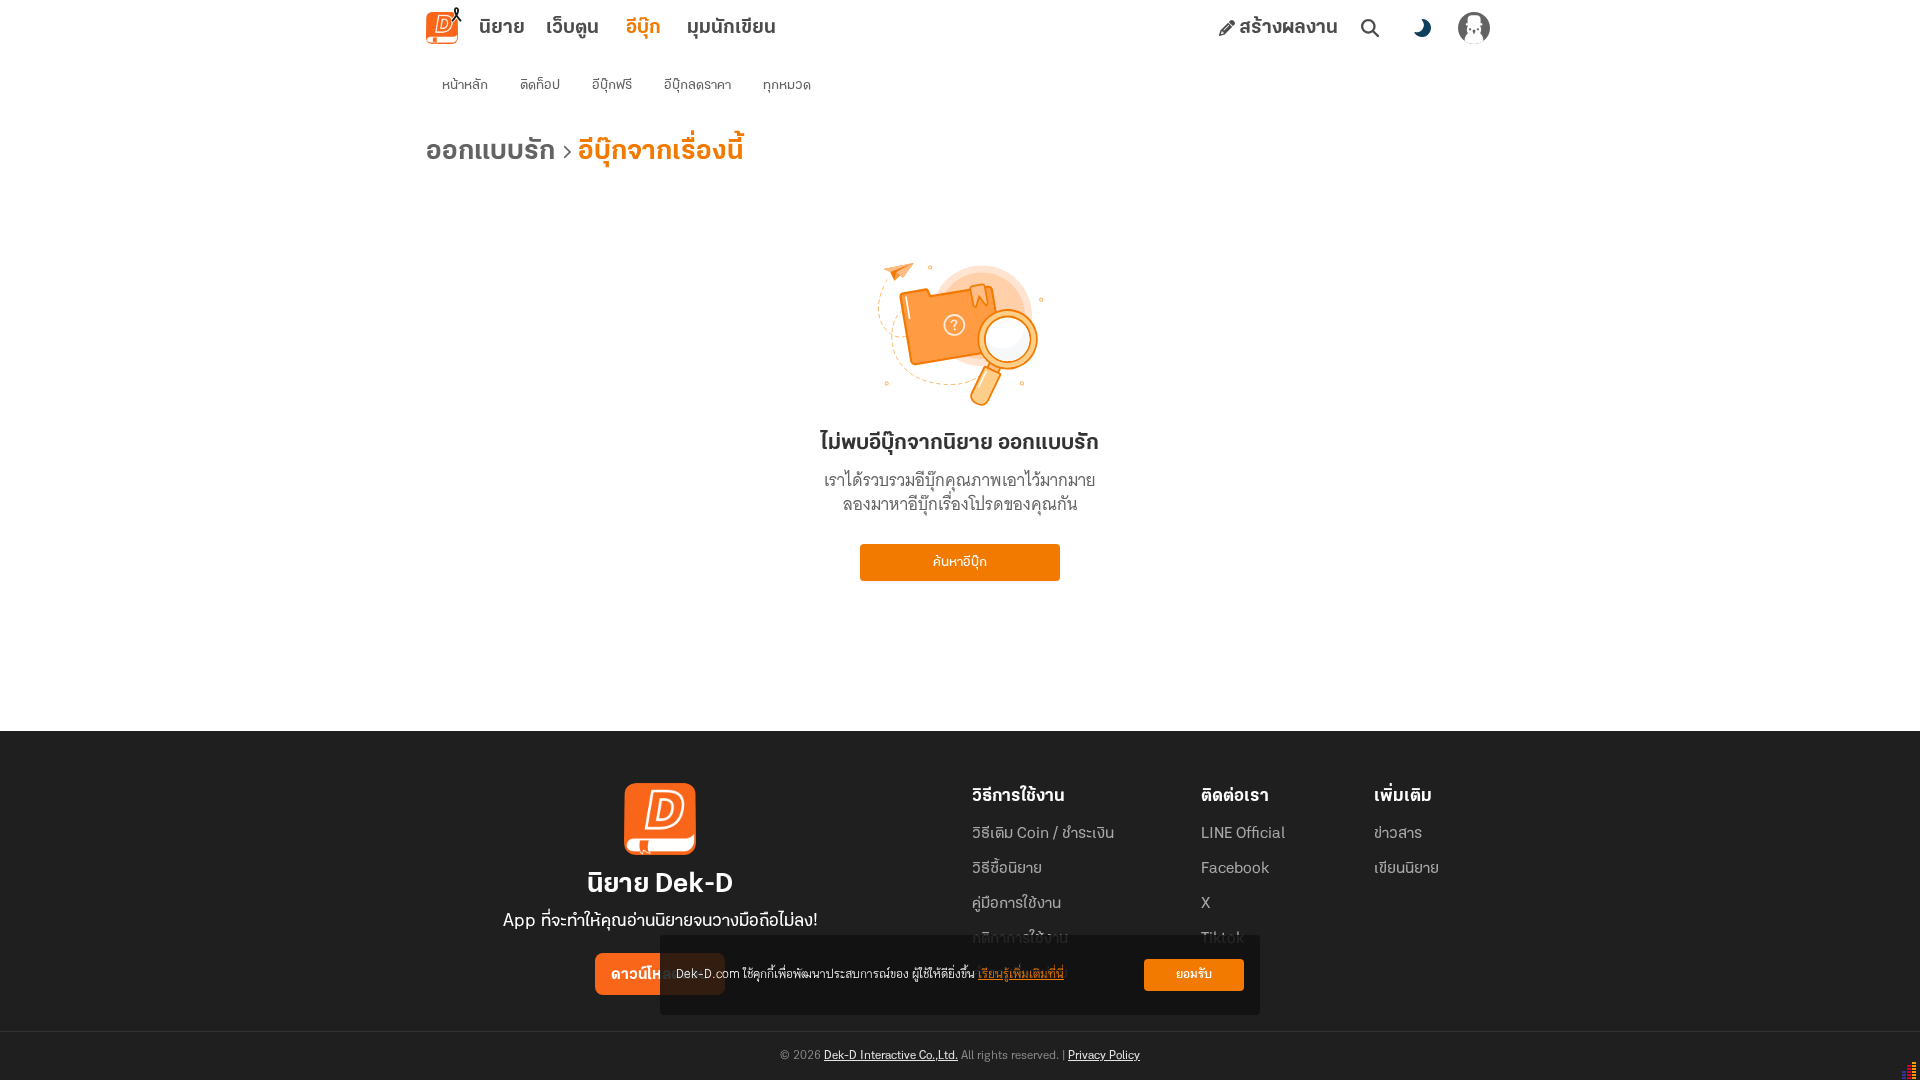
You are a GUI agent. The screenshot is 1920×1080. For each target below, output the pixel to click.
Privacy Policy (1104, 1056)
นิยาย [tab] (502, 28)
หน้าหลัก (465, 85)
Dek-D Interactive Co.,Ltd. (891, 1056)
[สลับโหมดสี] (1422, 28)
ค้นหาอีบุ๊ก (960, 562)
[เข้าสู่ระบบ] (1474, 28)
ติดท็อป (540, 85)
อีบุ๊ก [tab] (643, 28)
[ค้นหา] (1370, 28)
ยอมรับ (1194, 974)
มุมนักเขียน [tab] (731, 28)
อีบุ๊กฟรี (612, 85)
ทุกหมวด (787, 85)
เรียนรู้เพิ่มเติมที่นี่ (1021, 974)
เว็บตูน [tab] (572, 28)
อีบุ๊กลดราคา (697, 85)
